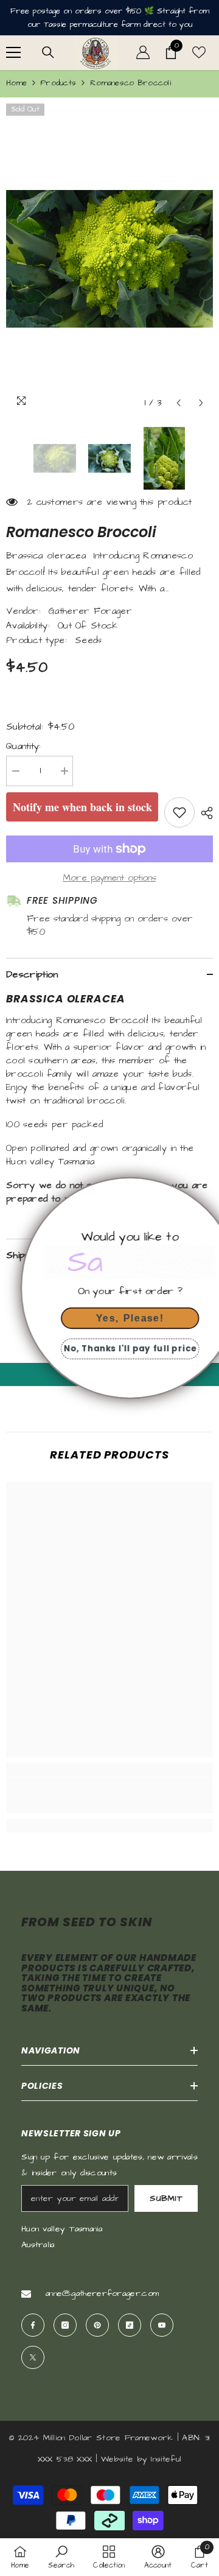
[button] (179, 403)
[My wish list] (199, 52)
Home (16, 83)
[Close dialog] (206, 1191)
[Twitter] (33, 2357)
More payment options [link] (110, 878)
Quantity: (24, 746)
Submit (166, 2198)
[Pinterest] (97, 2325)
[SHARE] (204, 813)
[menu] (13, 52)
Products (58, 83)
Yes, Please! (109, 1318)
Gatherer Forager (90, 611)
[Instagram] (65, 2325)
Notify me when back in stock (82, 807)
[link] (109, 1795)
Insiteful (166, 2459)
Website (117, 2459)
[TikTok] (130, 2325)
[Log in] (143, 52)
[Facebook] (33, 2325)
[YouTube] (162, 2325)
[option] (109, 259)
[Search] (48, 52)
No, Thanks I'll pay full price (109, 1349)
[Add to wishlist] (179, 812)
